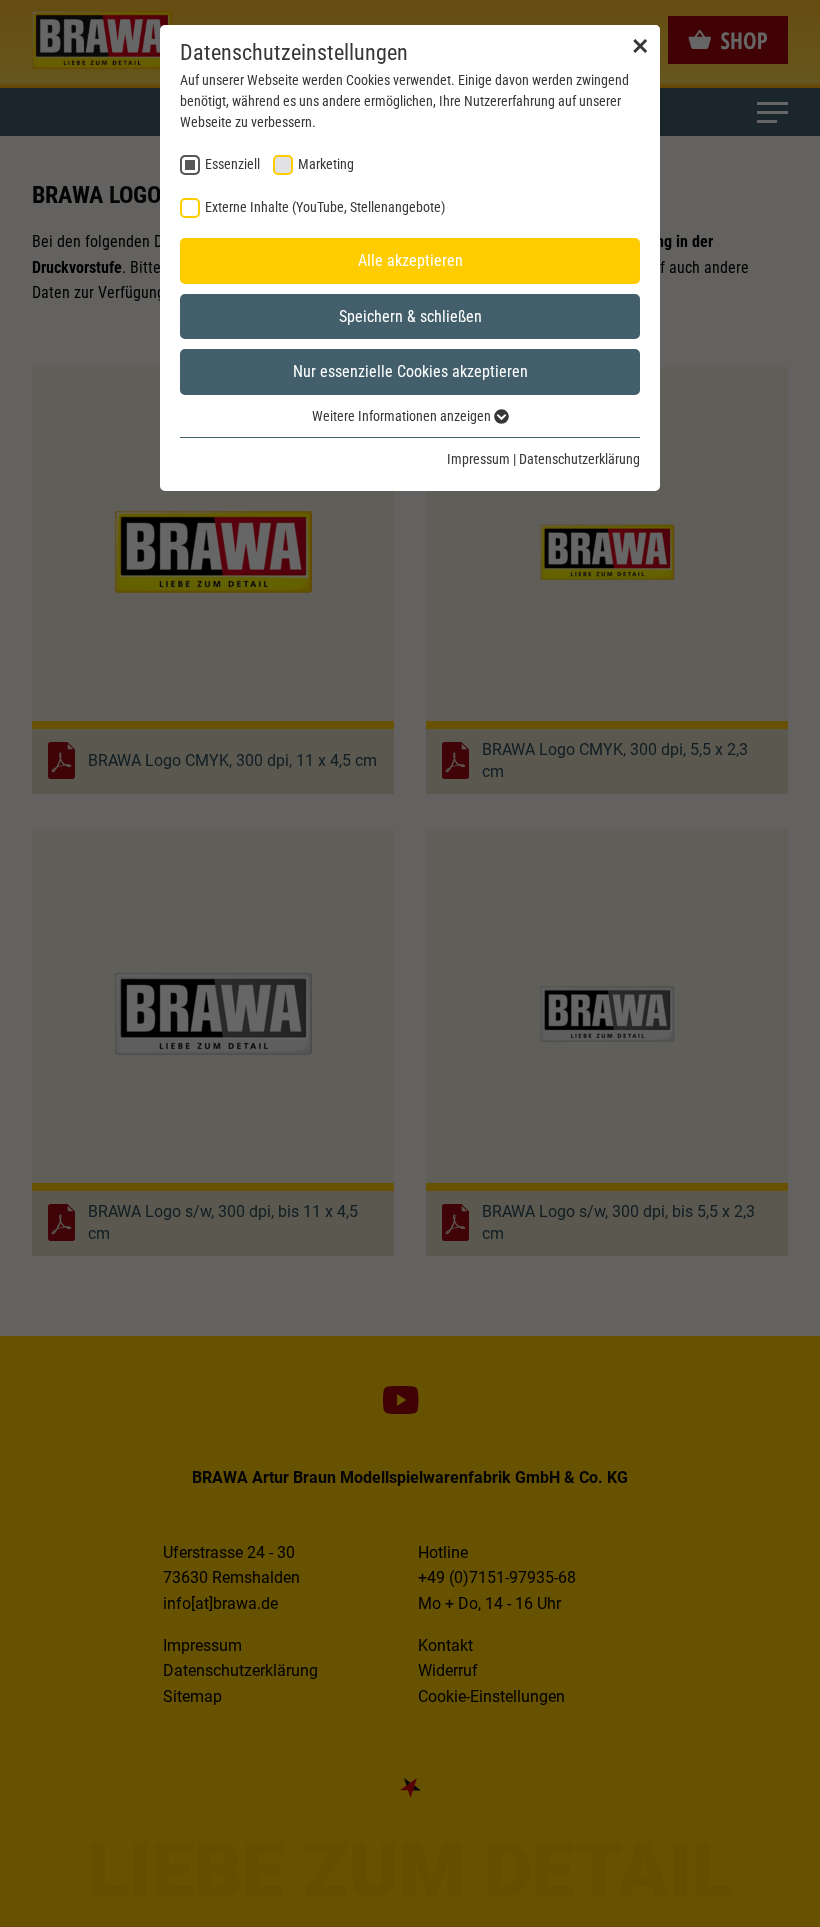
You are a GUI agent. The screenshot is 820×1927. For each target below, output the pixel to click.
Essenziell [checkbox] (232, 164)
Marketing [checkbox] (326, 164)
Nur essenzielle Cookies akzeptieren (410, 371)
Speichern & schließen (410, 316)
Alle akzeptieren (410, 260)
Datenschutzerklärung (579, 459)
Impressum (478, 459)
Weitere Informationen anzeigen (403, 416)
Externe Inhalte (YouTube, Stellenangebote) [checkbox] (325, 207)
